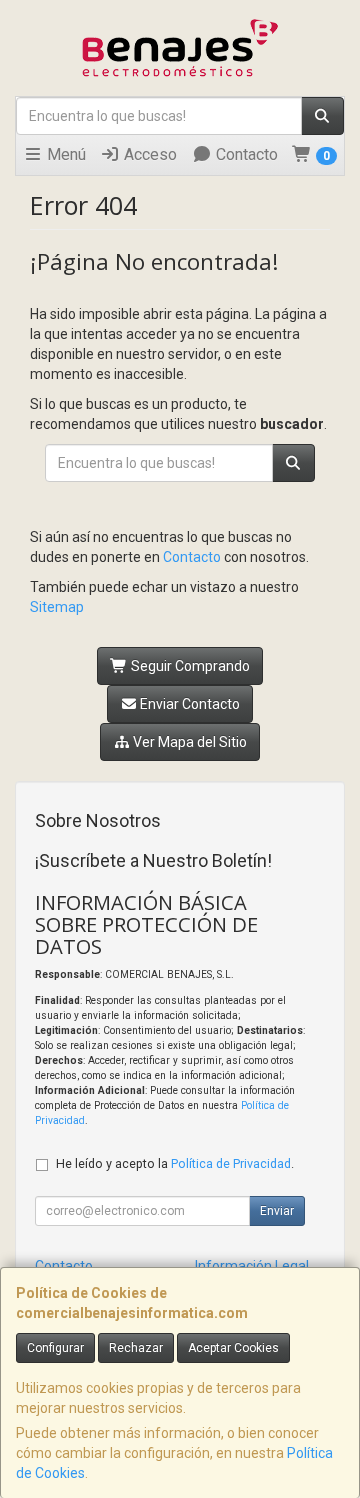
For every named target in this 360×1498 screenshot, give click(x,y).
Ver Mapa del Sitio (188, 742)
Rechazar (136, 1348)
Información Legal (252, 1266)
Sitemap (57, 607)
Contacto (245, 154)
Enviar (277, 1211)
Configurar (55, 1348)
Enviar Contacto (188, 704)
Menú (64, 154)
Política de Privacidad (231, 1163)
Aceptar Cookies (233, 1348)
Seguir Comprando (189, 666)
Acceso (148, 154)
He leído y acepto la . (175, 1163)
